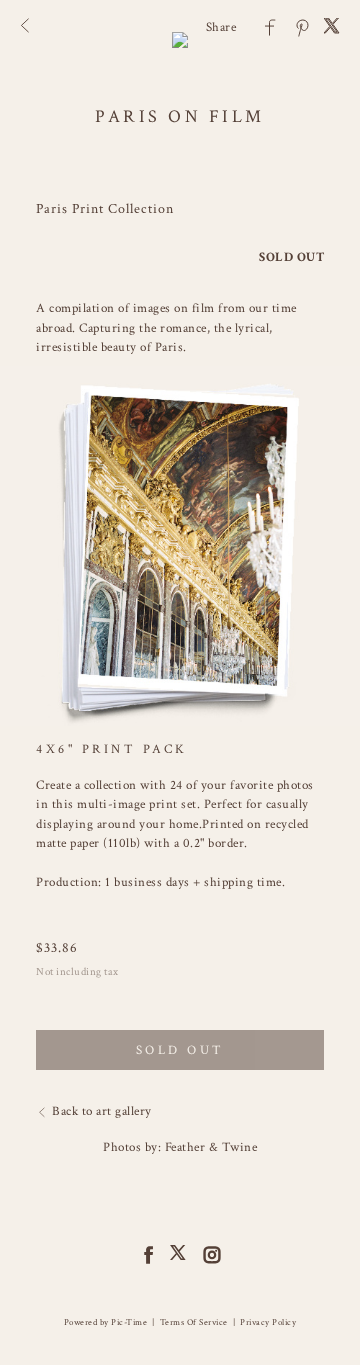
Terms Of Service (194, 1322)
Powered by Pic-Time (106, 1322)
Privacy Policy (268, 1322)
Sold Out (180, 1050)
